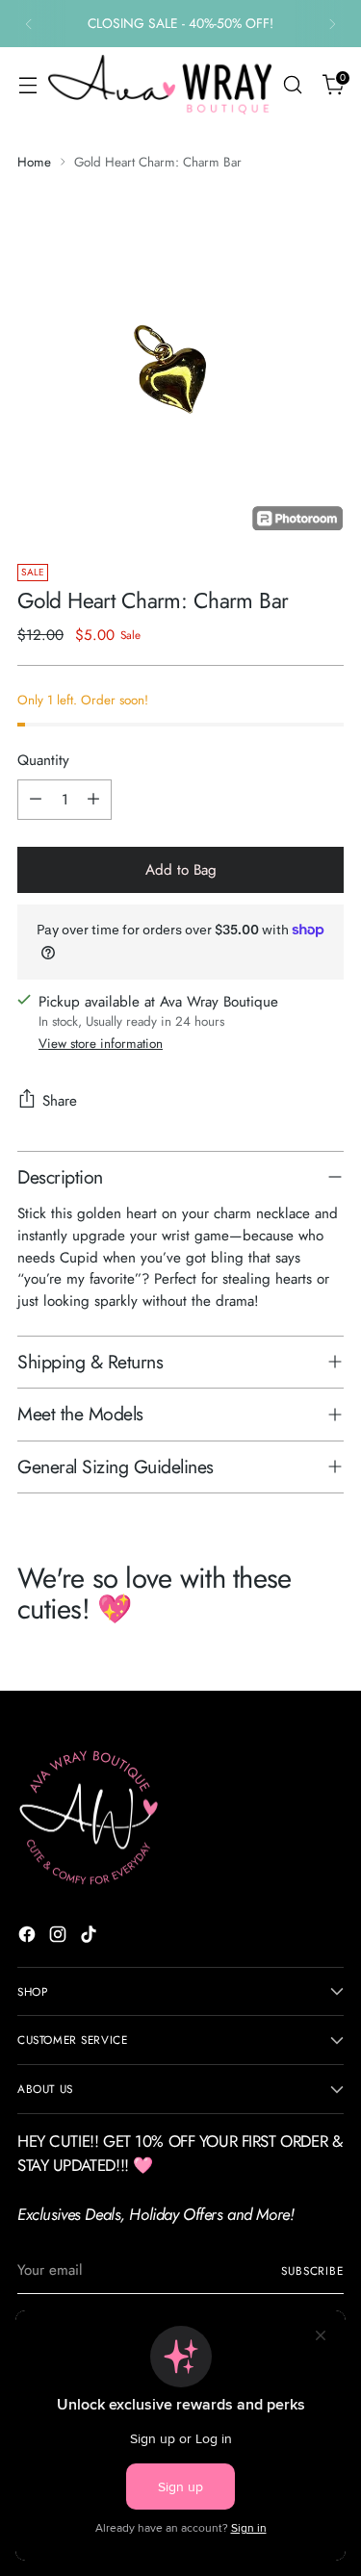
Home (34, 162)
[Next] (332, 24)
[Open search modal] (292, 85)
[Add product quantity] (93, 800)
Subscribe (312, 2270)
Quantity (43, 760)
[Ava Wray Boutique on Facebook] (29, 1938)
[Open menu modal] (27, 85)
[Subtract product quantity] (36, 800)
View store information (101, 1044)
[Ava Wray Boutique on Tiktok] (90, 1938)
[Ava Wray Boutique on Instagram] (60, 1938)
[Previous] (29, 24)
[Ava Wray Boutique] (160, 84)
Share (60, 1101)
